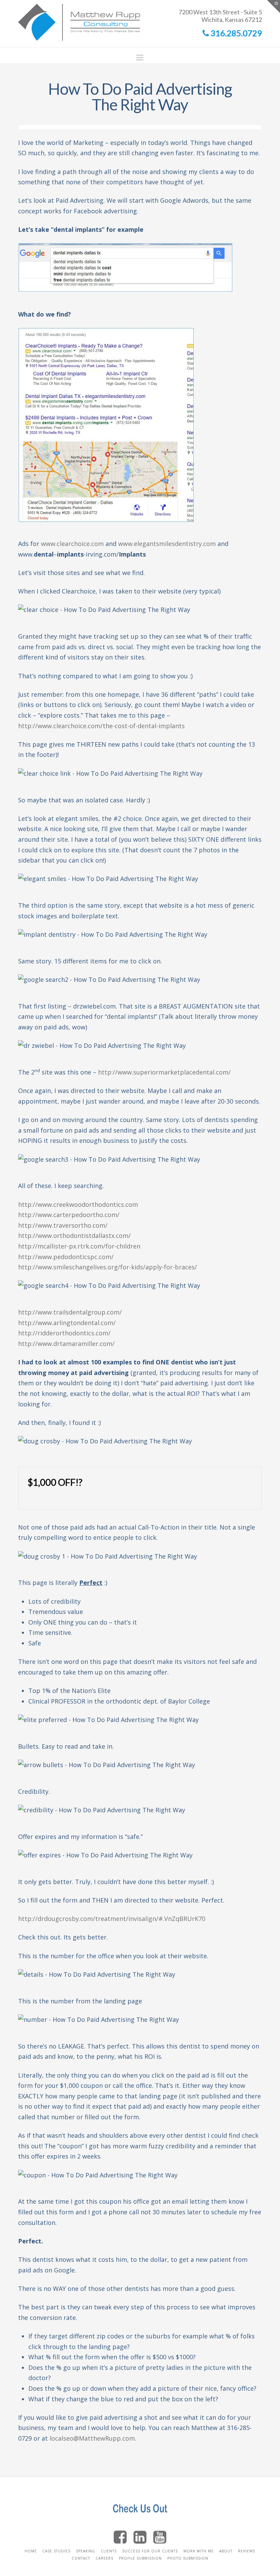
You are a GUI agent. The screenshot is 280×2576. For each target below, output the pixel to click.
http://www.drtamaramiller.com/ (66, 1344)
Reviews (247, 2551)
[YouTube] (160, 2537)
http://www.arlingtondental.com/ (67, 1323)
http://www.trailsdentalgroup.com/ (70, 1312)
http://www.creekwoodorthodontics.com (78, 1204)
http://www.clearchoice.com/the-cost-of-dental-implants (101, 726)
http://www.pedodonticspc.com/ (66, 1257)
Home (31, 2551)
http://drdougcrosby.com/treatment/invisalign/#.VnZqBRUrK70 (112, 1919)
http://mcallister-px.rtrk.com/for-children (79, 1246)
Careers (104, 2558)
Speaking (86, 2551)
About (226, 2551)
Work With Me (199, 2551)
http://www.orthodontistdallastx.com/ (74, 1236)
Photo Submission (188, 2558)
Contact (81, 2558)
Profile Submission (140, 2558)
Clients (109, 2551)
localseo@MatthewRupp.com (92, 2438)
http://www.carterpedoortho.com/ (69, 1215)
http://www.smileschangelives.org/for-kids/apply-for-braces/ (108, 1267)
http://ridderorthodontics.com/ (64, 1333)
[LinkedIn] (140, 2537)
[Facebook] (120, 2537)
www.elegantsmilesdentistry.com (167, 544)
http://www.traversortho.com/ (63, 1225)
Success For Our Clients (150, 2551)
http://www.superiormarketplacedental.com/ (164, 1072)
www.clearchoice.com (72, 544)
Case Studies (56, 2551)
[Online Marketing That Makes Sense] (79, 21)
